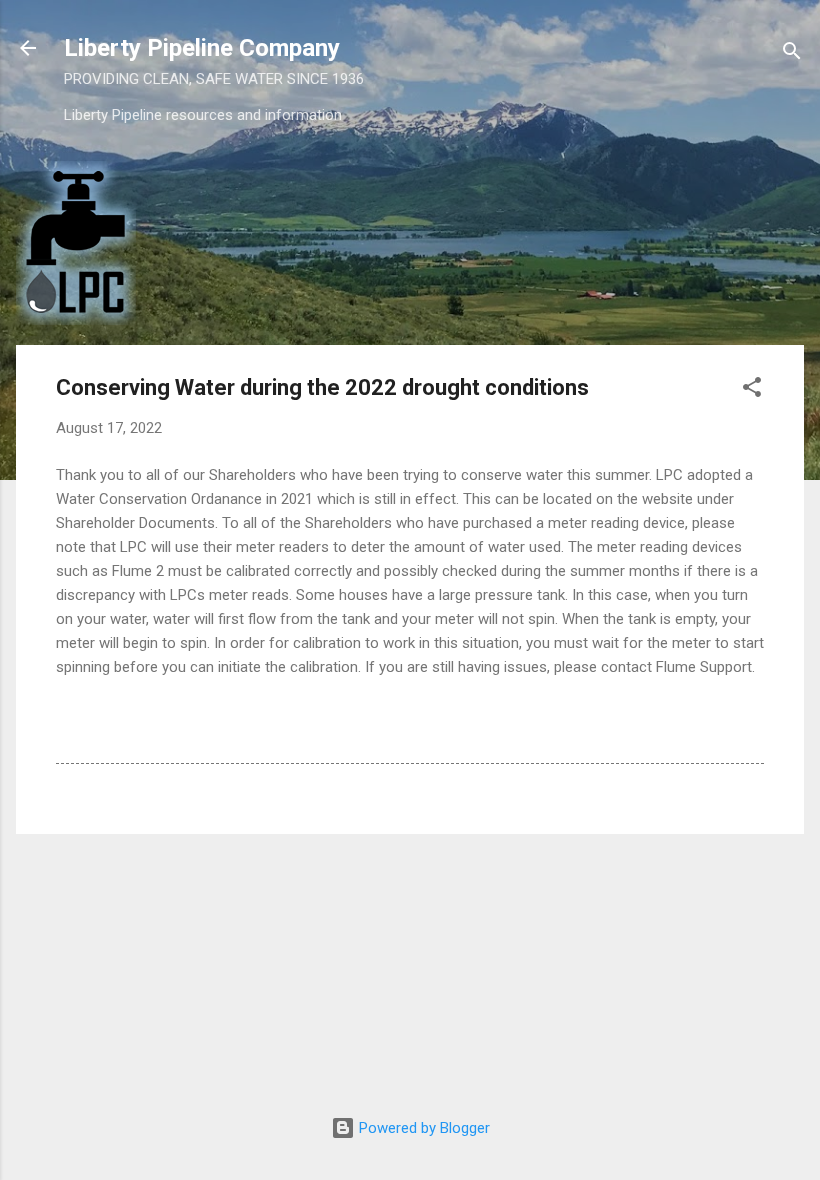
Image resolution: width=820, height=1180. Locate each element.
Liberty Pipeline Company (202, 48)
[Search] (792, 54)
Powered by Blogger (422, 1128)
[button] (752, 390)
